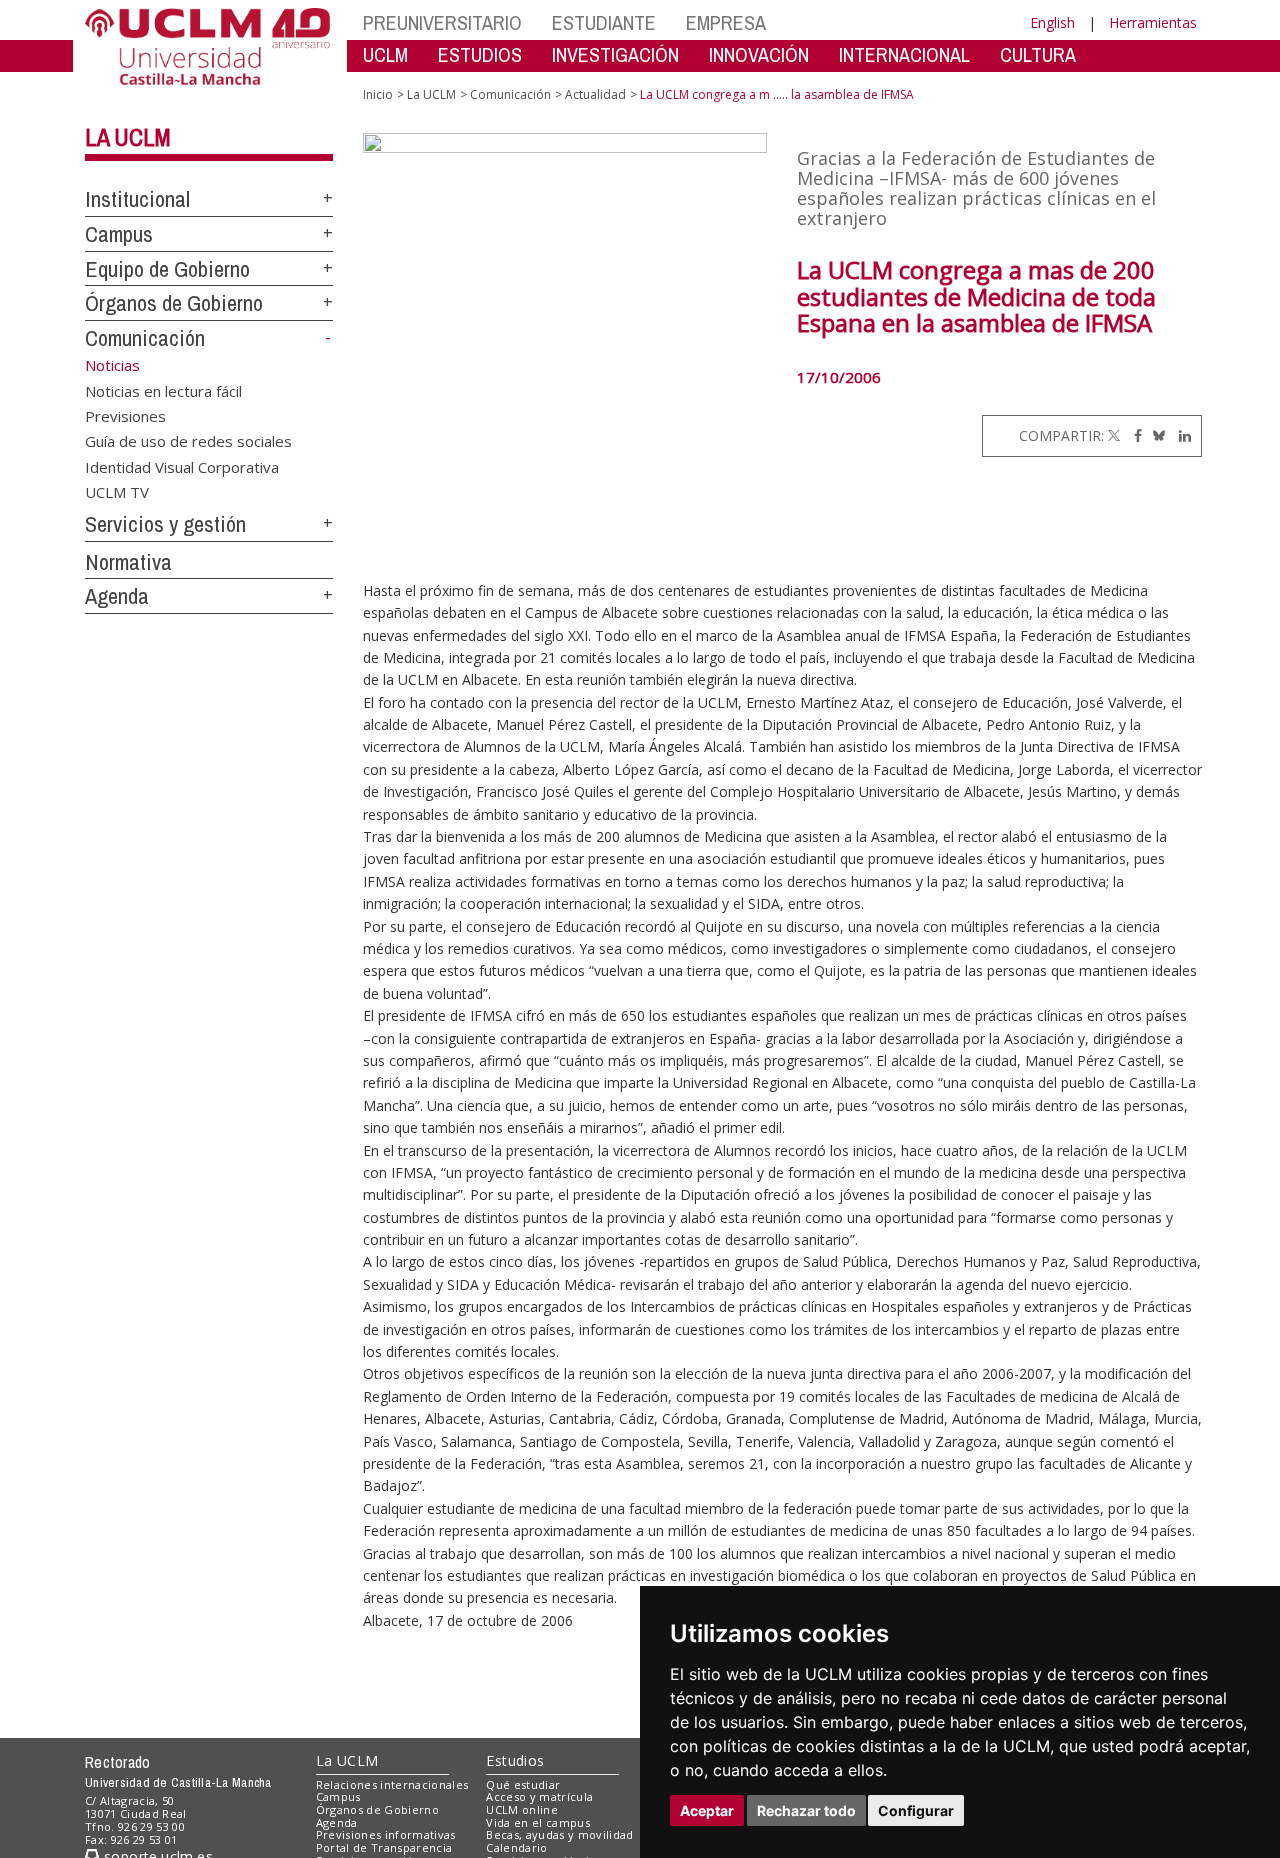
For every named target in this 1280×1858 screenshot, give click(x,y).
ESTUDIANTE (604, 22)
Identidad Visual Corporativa (182, 466)
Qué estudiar (523, 1784)
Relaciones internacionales (392, 1784)
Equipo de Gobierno (167, 269)
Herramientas (1153, 22)
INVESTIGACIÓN (615, 54)
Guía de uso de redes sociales (188, 441)
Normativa (128, 562)
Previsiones (125, 415)
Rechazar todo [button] (806, 1810)
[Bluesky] (1155, 435)
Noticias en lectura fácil (163, 390)
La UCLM (128, 137)
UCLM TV (117, 492)
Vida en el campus (538, 1822)
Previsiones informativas (386, 1834)
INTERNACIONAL (904, 54)
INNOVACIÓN (759, 54)
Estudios (515, 1760)
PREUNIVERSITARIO (442, 22)
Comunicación (145, 338)
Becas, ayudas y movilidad (559, 1834)
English (1052, 22)
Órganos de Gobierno (174, 303)
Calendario (516, 1847)
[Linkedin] (1180, 435)
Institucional (137, 199)
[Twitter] (1114, 435)
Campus (119, 234)
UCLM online (522, 1809)
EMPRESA (726, 22)
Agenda (117, 596)
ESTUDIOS (480, 54)
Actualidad (595, 94)
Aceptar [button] (707, 1810)
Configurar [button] (916, 1810)
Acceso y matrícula (539, 1796)
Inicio (378, 94)
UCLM (385, 54)
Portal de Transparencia (384, 1847)
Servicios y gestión (165, 524)
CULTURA (1038, 54)
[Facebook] (1133, 435)
